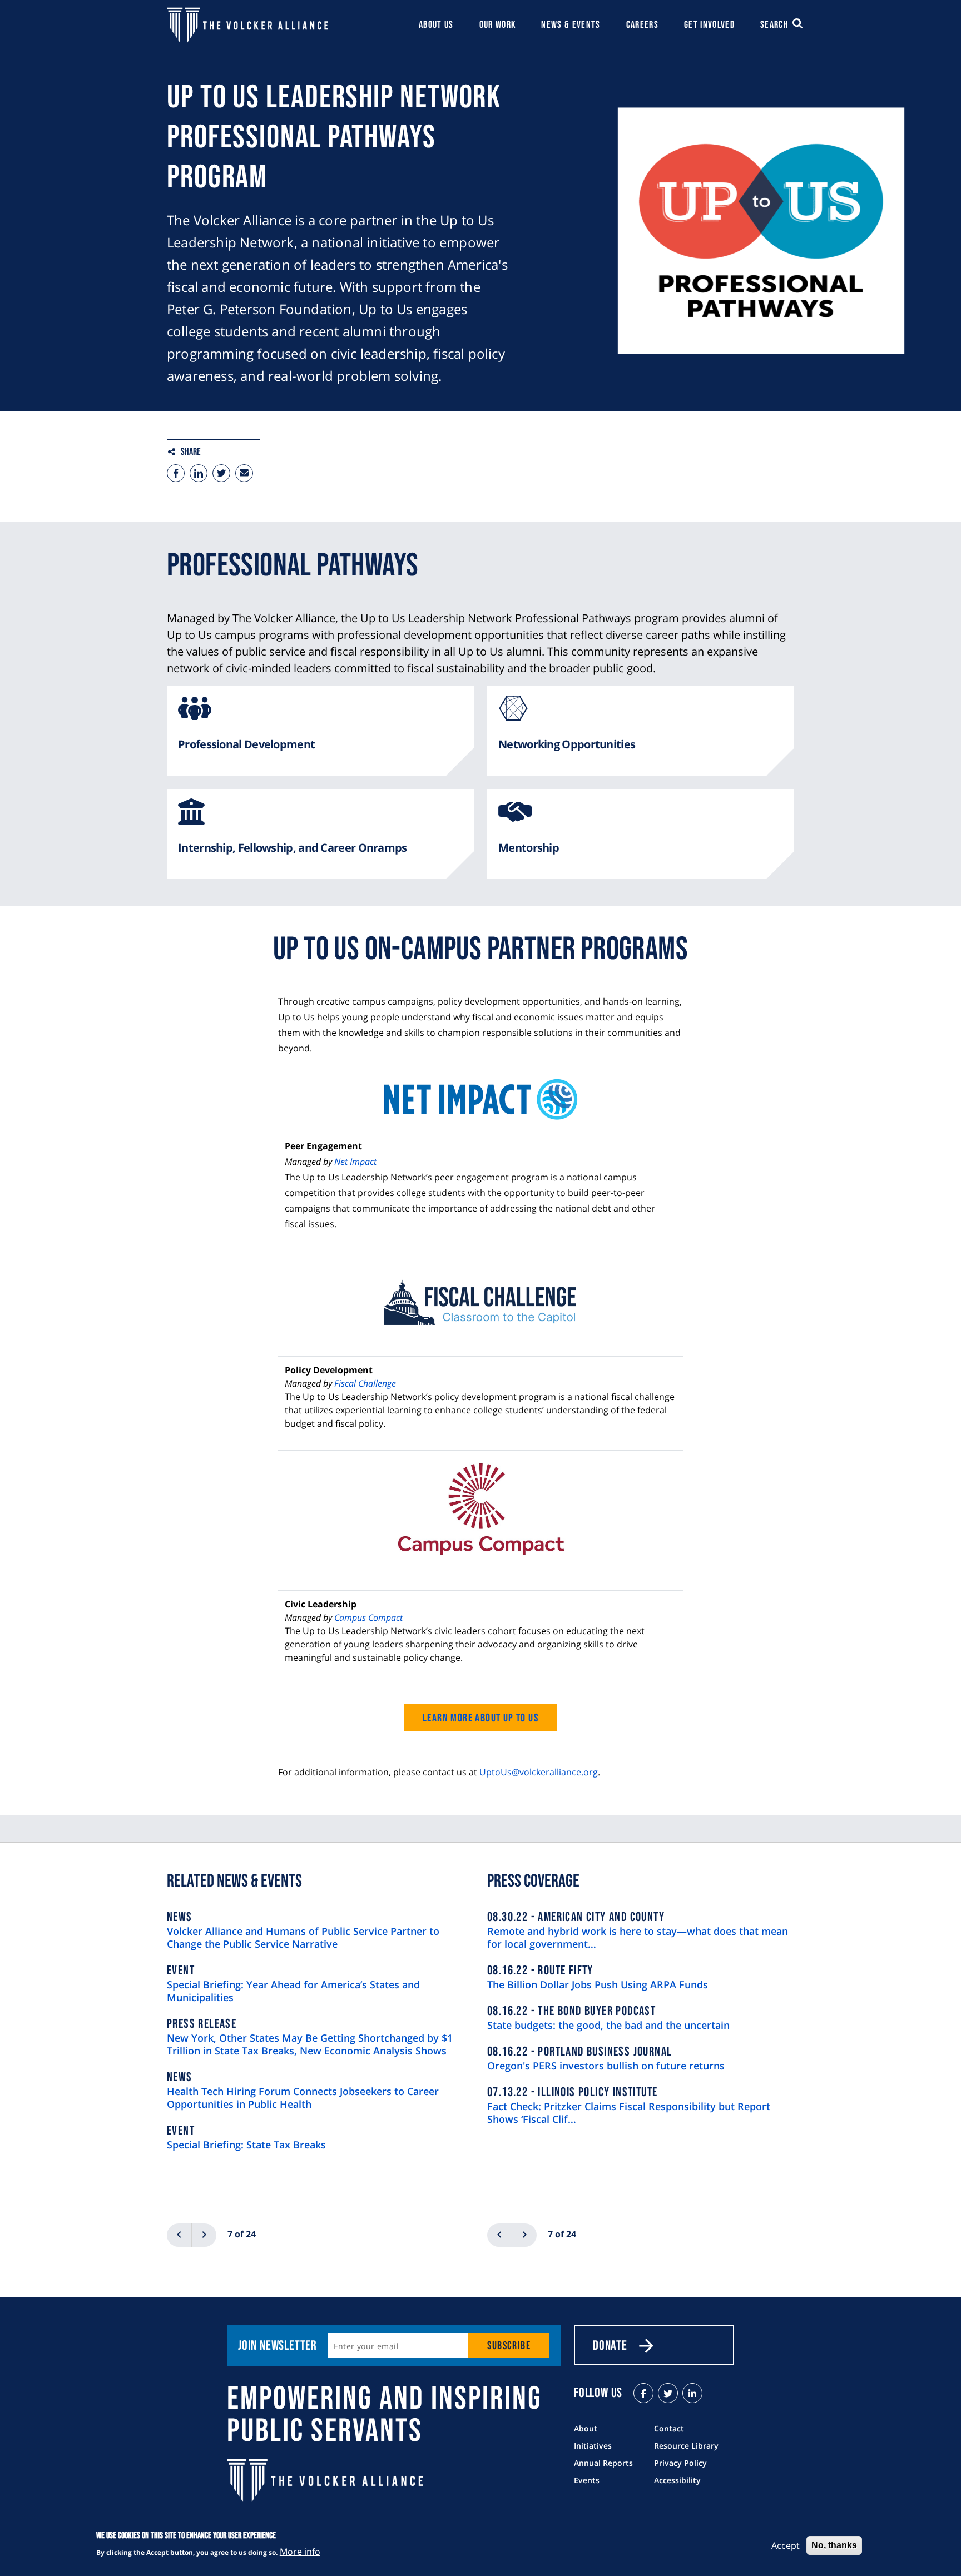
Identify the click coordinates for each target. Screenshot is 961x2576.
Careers (642, 25)
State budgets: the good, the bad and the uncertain (608, 2025)
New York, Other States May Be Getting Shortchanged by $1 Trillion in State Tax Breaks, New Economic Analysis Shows (310, 2044)
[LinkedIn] (692, 2393)
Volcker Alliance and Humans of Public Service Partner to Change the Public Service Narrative (303, 1938)
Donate (610, 2346)
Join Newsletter (278, 2346)
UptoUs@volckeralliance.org (539, 1772)
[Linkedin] (199, 473)
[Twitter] (221, 473)
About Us (436, 25)
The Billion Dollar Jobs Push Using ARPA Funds (598, 1985)
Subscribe (509, 2346)
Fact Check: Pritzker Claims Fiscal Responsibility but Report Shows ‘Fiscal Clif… (629, 2113)
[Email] (244, 473)
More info (300, 2552)
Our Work (498, 25)
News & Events (571, 25)
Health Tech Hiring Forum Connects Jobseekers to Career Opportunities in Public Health (303, 2098)
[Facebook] (176, 473)
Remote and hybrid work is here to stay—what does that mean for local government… (638, 1938)
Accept (786, 2545)
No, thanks (834, 2545)
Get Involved (709, 25)
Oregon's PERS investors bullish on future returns (606, 2066)
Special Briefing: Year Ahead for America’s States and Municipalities (293, 1991)
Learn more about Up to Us (481, 1718)
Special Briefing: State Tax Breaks (246, 2145)
